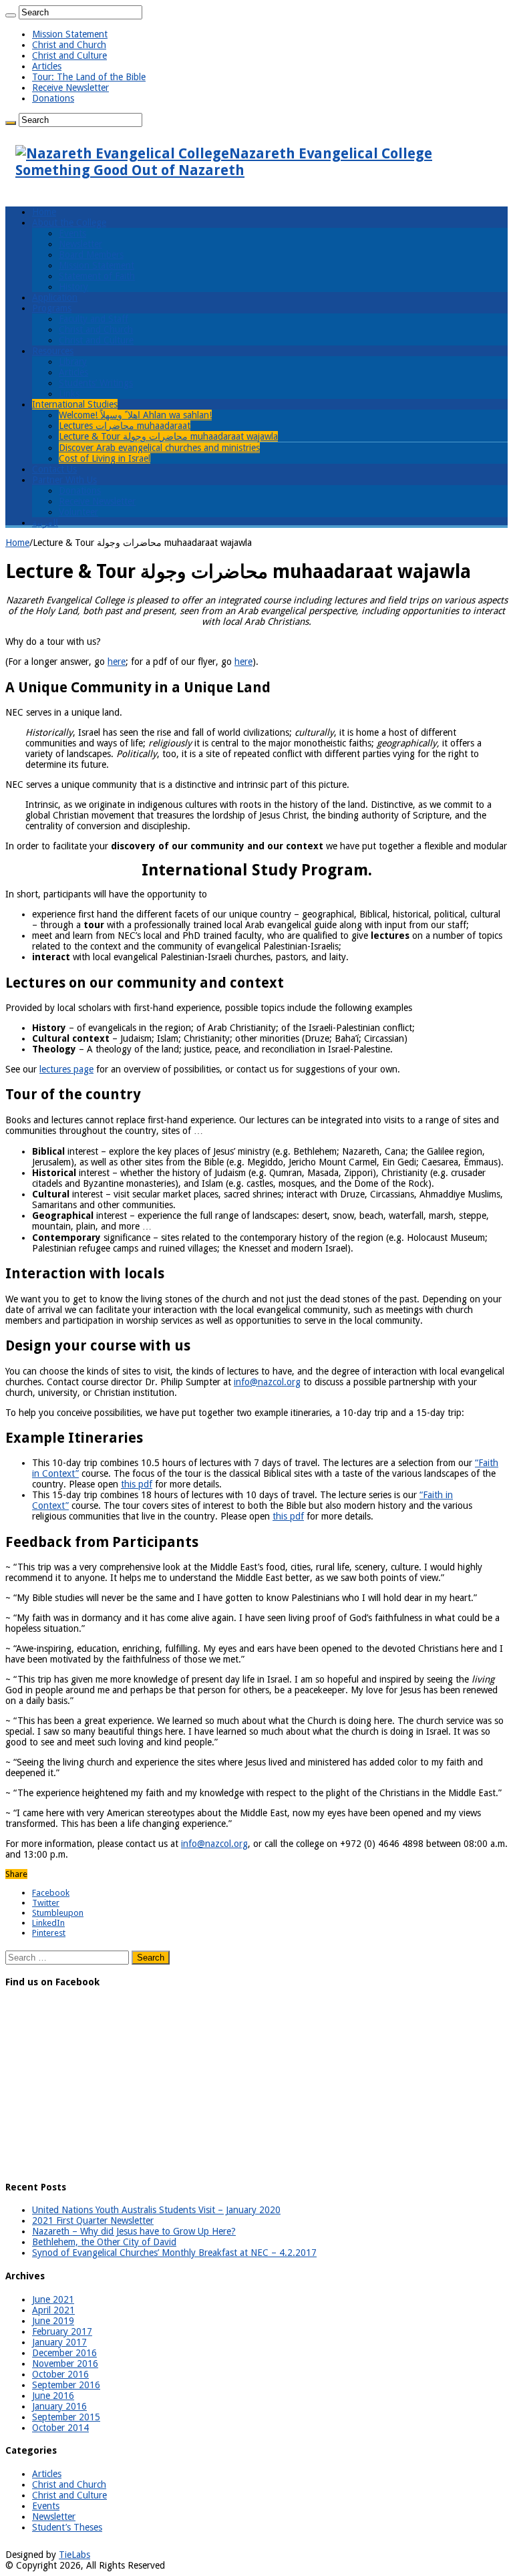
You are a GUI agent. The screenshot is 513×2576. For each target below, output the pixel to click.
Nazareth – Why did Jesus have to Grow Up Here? (134, 2231)
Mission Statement (70, 34)
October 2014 (60, 2428)
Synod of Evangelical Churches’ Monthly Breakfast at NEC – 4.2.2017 (174, 2253)
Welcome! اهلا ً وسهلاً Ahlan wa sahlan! (135, 415)
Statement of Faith (97, 276)
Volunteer (78, 512)
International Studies (75, 404)
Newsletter (80, 244)
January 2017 (59, 2342)
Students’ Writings (96, 383)
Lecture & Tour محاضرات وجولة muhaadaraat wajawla (168, 436)
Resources (53, 351)
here (117, 662)
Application (55, 297)
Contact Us (54, 469)
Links (69, 394)
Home (44, 212)
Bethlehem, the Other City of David (104, 2242)
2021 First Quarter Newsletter (93, 2221)
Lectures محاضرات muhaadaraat (125, 426)
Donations (53, 98)
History (73, 287)
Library (73, 362)
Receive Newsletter (70, 88)
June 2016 (53, 2396)
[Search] (11, 15)
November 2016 (65, 2364)
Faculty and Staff (94, 319)
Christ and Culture (69, 55)
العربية (45, 523)
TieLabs (74, 2555)
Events (72, 233)
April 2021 (53, 2310)
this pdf (137, 1484)
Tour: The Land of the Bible (89, 77)
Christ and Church (69, 45)
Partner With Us (64, 480)
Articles (47, 66)
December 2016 (64, 2353)
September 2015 (66, 2417)
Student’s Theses (67, 2527)
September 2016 (66, 2385)
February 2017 (62, 2331)
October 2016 (60, 2374)
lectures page (66, 1069)
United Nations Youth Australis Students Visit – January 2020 (156, 2210)
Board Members (91, 255)
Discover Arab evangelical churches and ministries (159, 448)
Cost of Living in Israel (105, 458)
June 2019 (53, 2321)
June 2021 (53, 2299)
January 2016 (59, 2406)
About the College (69, 223)
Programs (52, 308)
